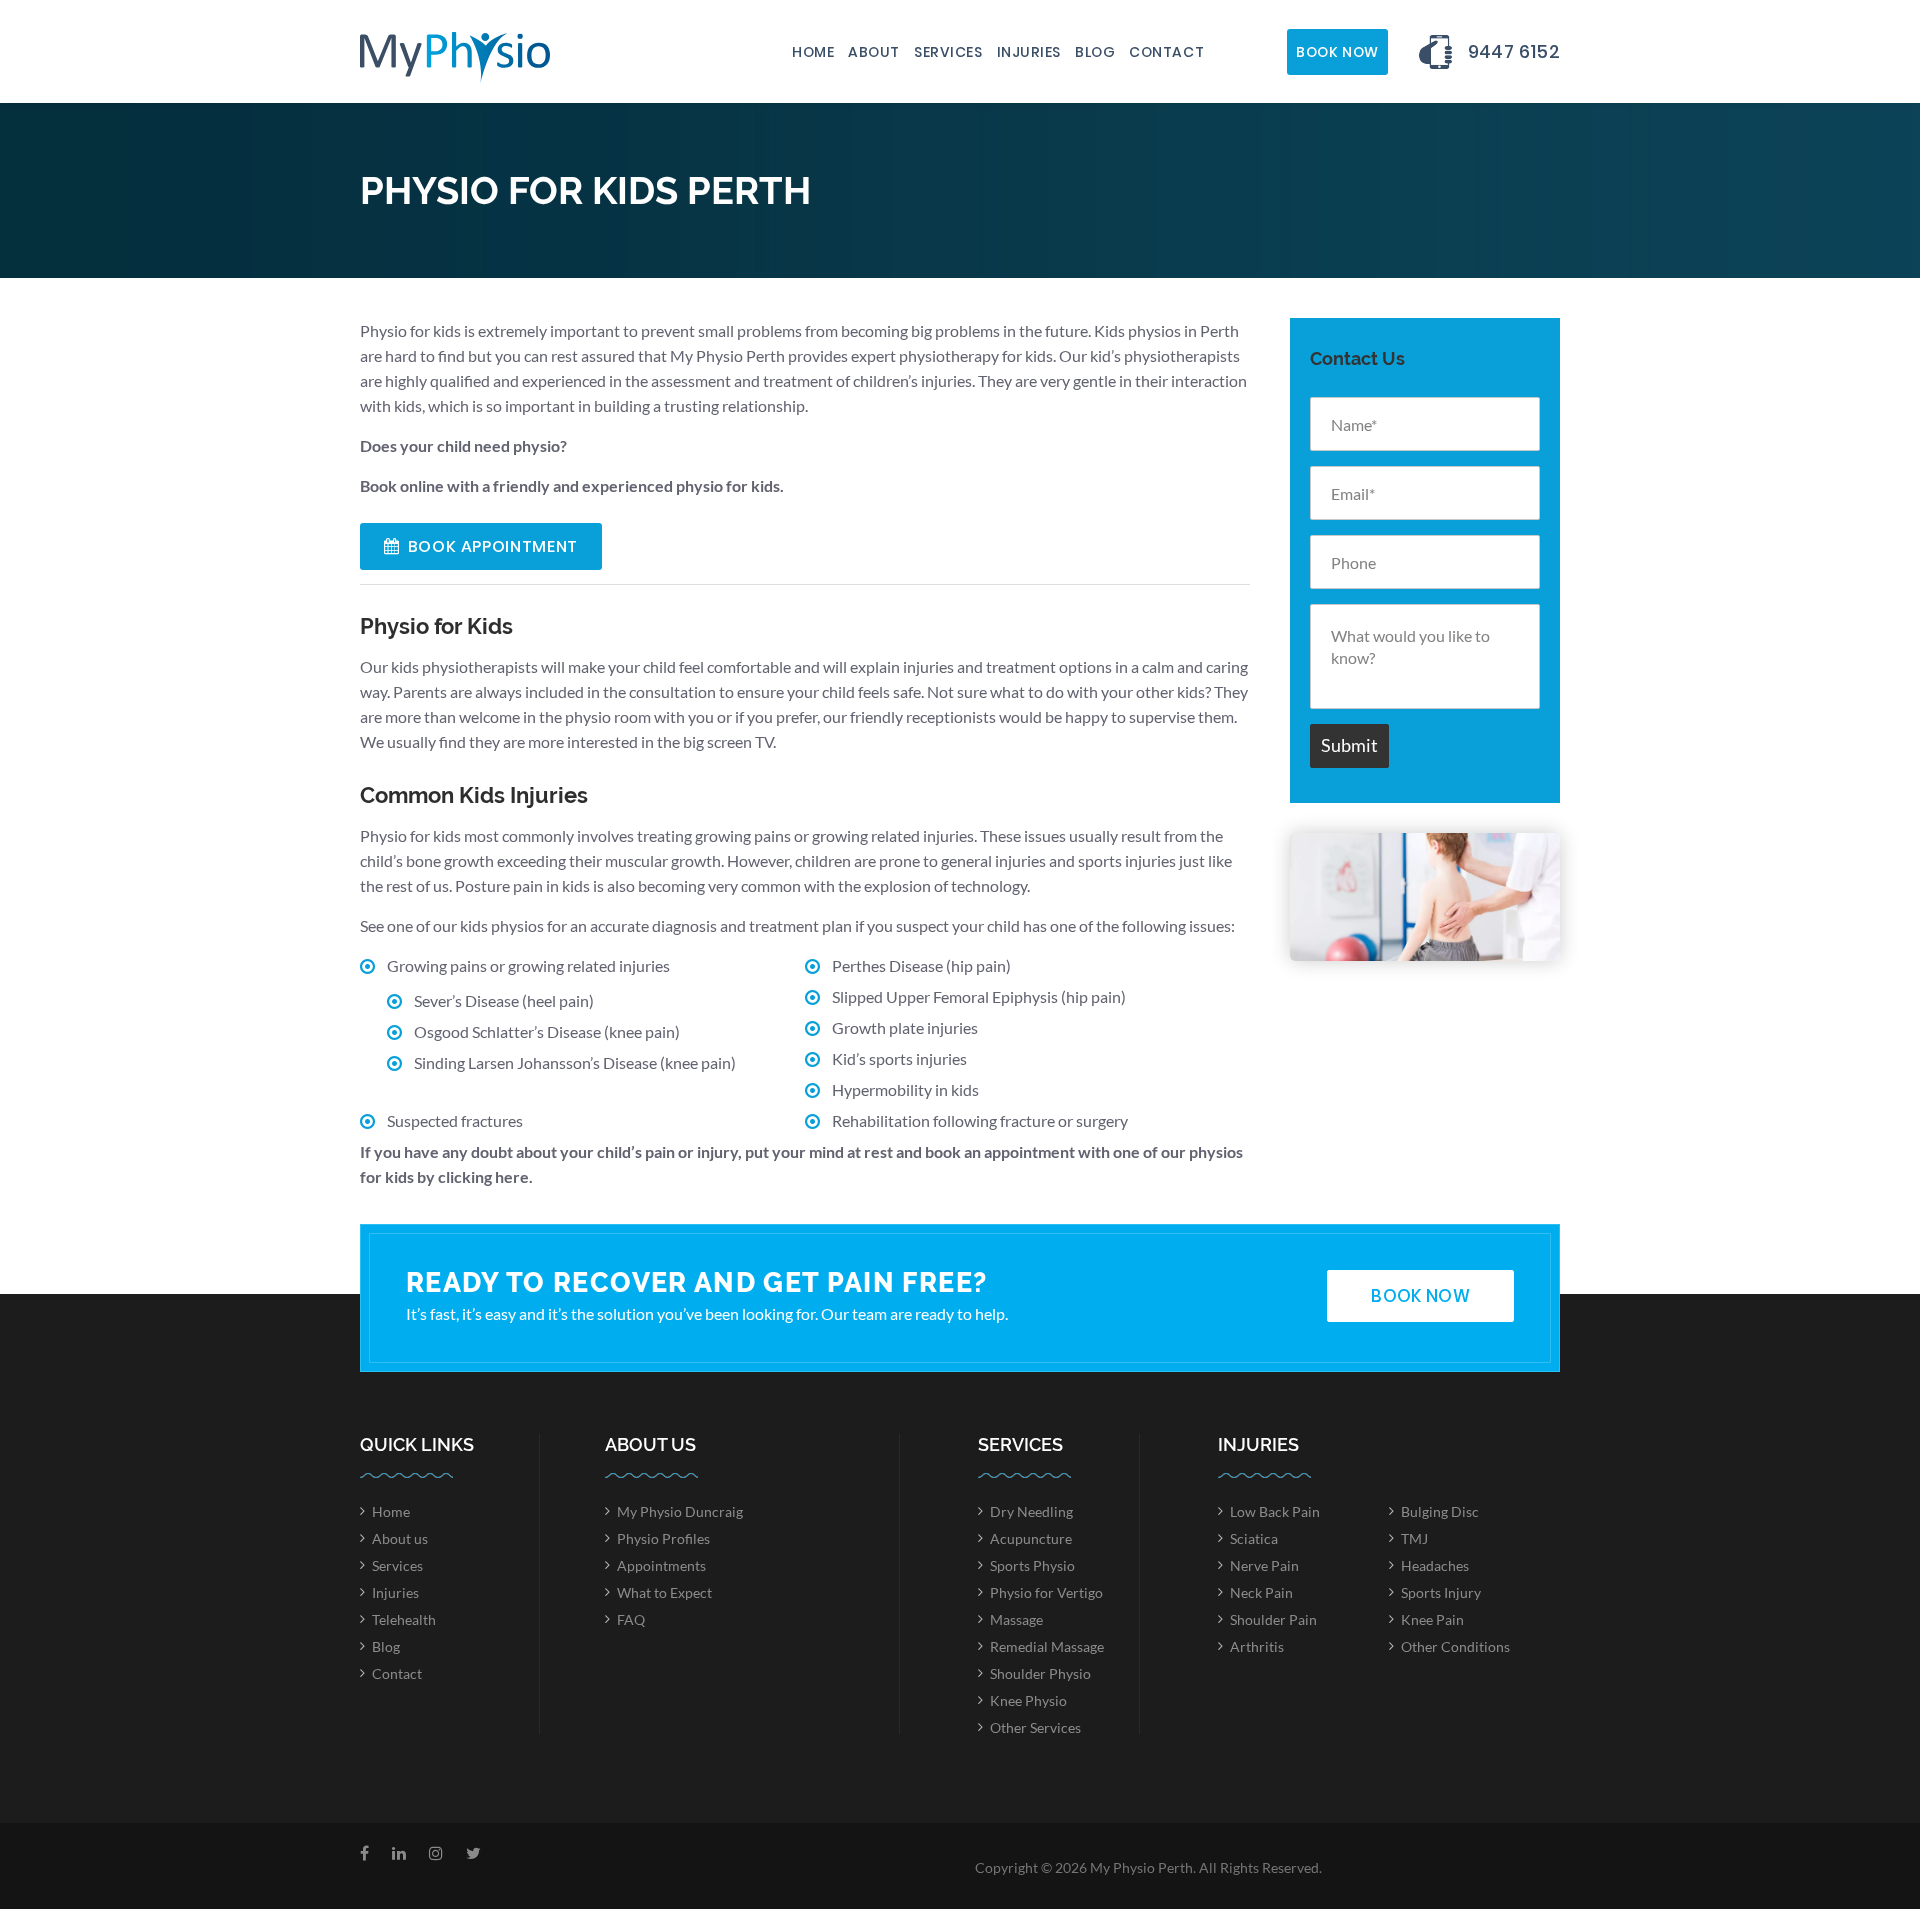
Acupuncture (1031, 1538)
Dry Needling (1031, 1511)
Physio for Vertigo (1046, 1592)
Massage (1016, 1619)
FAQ (631, 1619)
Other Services (1035, 1727)
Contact (1166, 52)
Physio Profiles (663, 1538)
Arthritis (1257, 1646)
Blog (1095, 52)
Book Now (1337, 52)
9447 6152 (1514, 51)
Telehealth (404, 1619)
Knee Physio (1028, 1700)
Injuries (1029, 52)
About (874, 52)
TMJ (1414, 1538)
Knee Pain (1432, 1619)
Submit (1349, 745)
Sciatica (1254, 1538)
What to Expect (664, 1592)
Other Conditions (1455, 1646)
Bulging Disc (1440, 1511)
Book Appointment (493, 546)
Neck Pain (1261, 1592)
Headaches (1435, 1565)
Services (948, 52)
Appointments (661, 1565)
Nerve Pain (1264, 1565)
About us (400, 1538)
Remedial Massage (1047, 1646)
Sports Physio (1032, 1565)
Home (813, 52)
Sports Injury (1441, 1592)
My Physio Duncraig (680, 1511)
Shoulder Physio (1040, 1673)
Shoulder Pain (1273, 1619)
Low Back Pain (1275, 1511)
